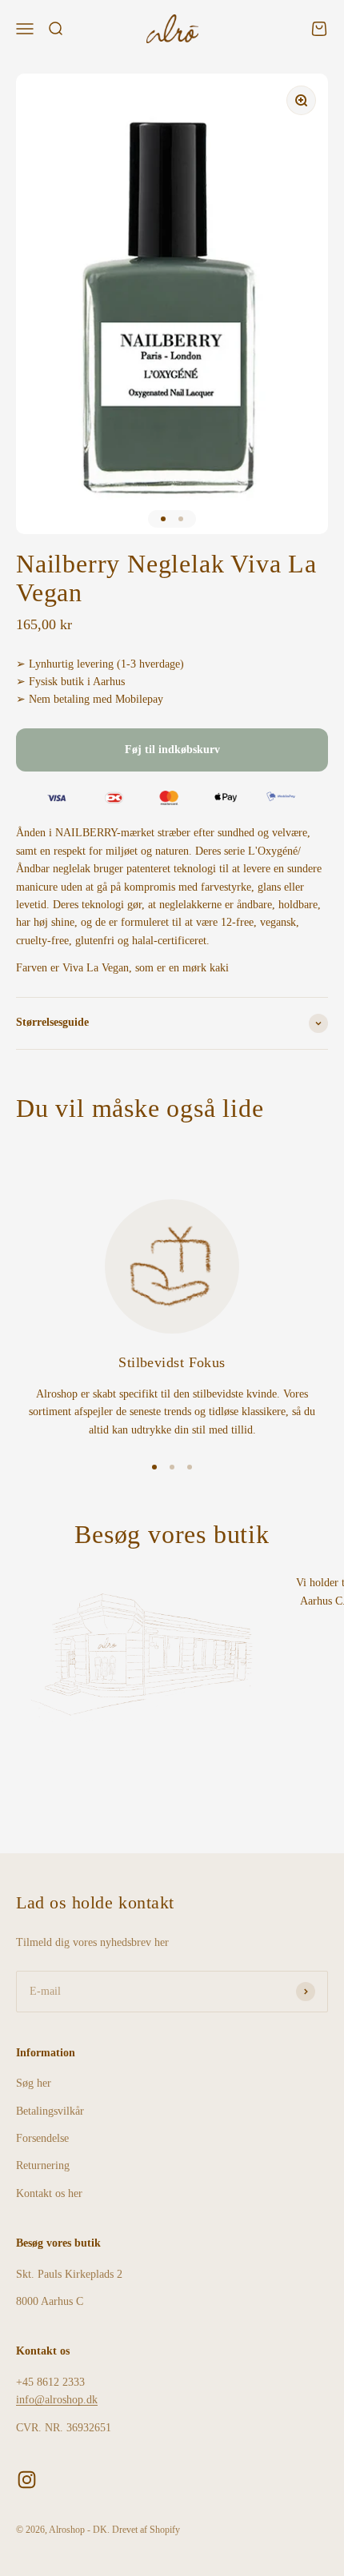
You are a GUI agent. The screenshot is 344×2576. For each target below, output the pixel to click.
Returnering (43, 2165)
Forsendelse (42, 2138)
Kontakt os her (49, 2193)
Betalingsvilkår (50, 2111)
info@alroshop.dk (57, 2400)
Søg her (34, 2083)
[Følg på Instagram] (27, 2480)
